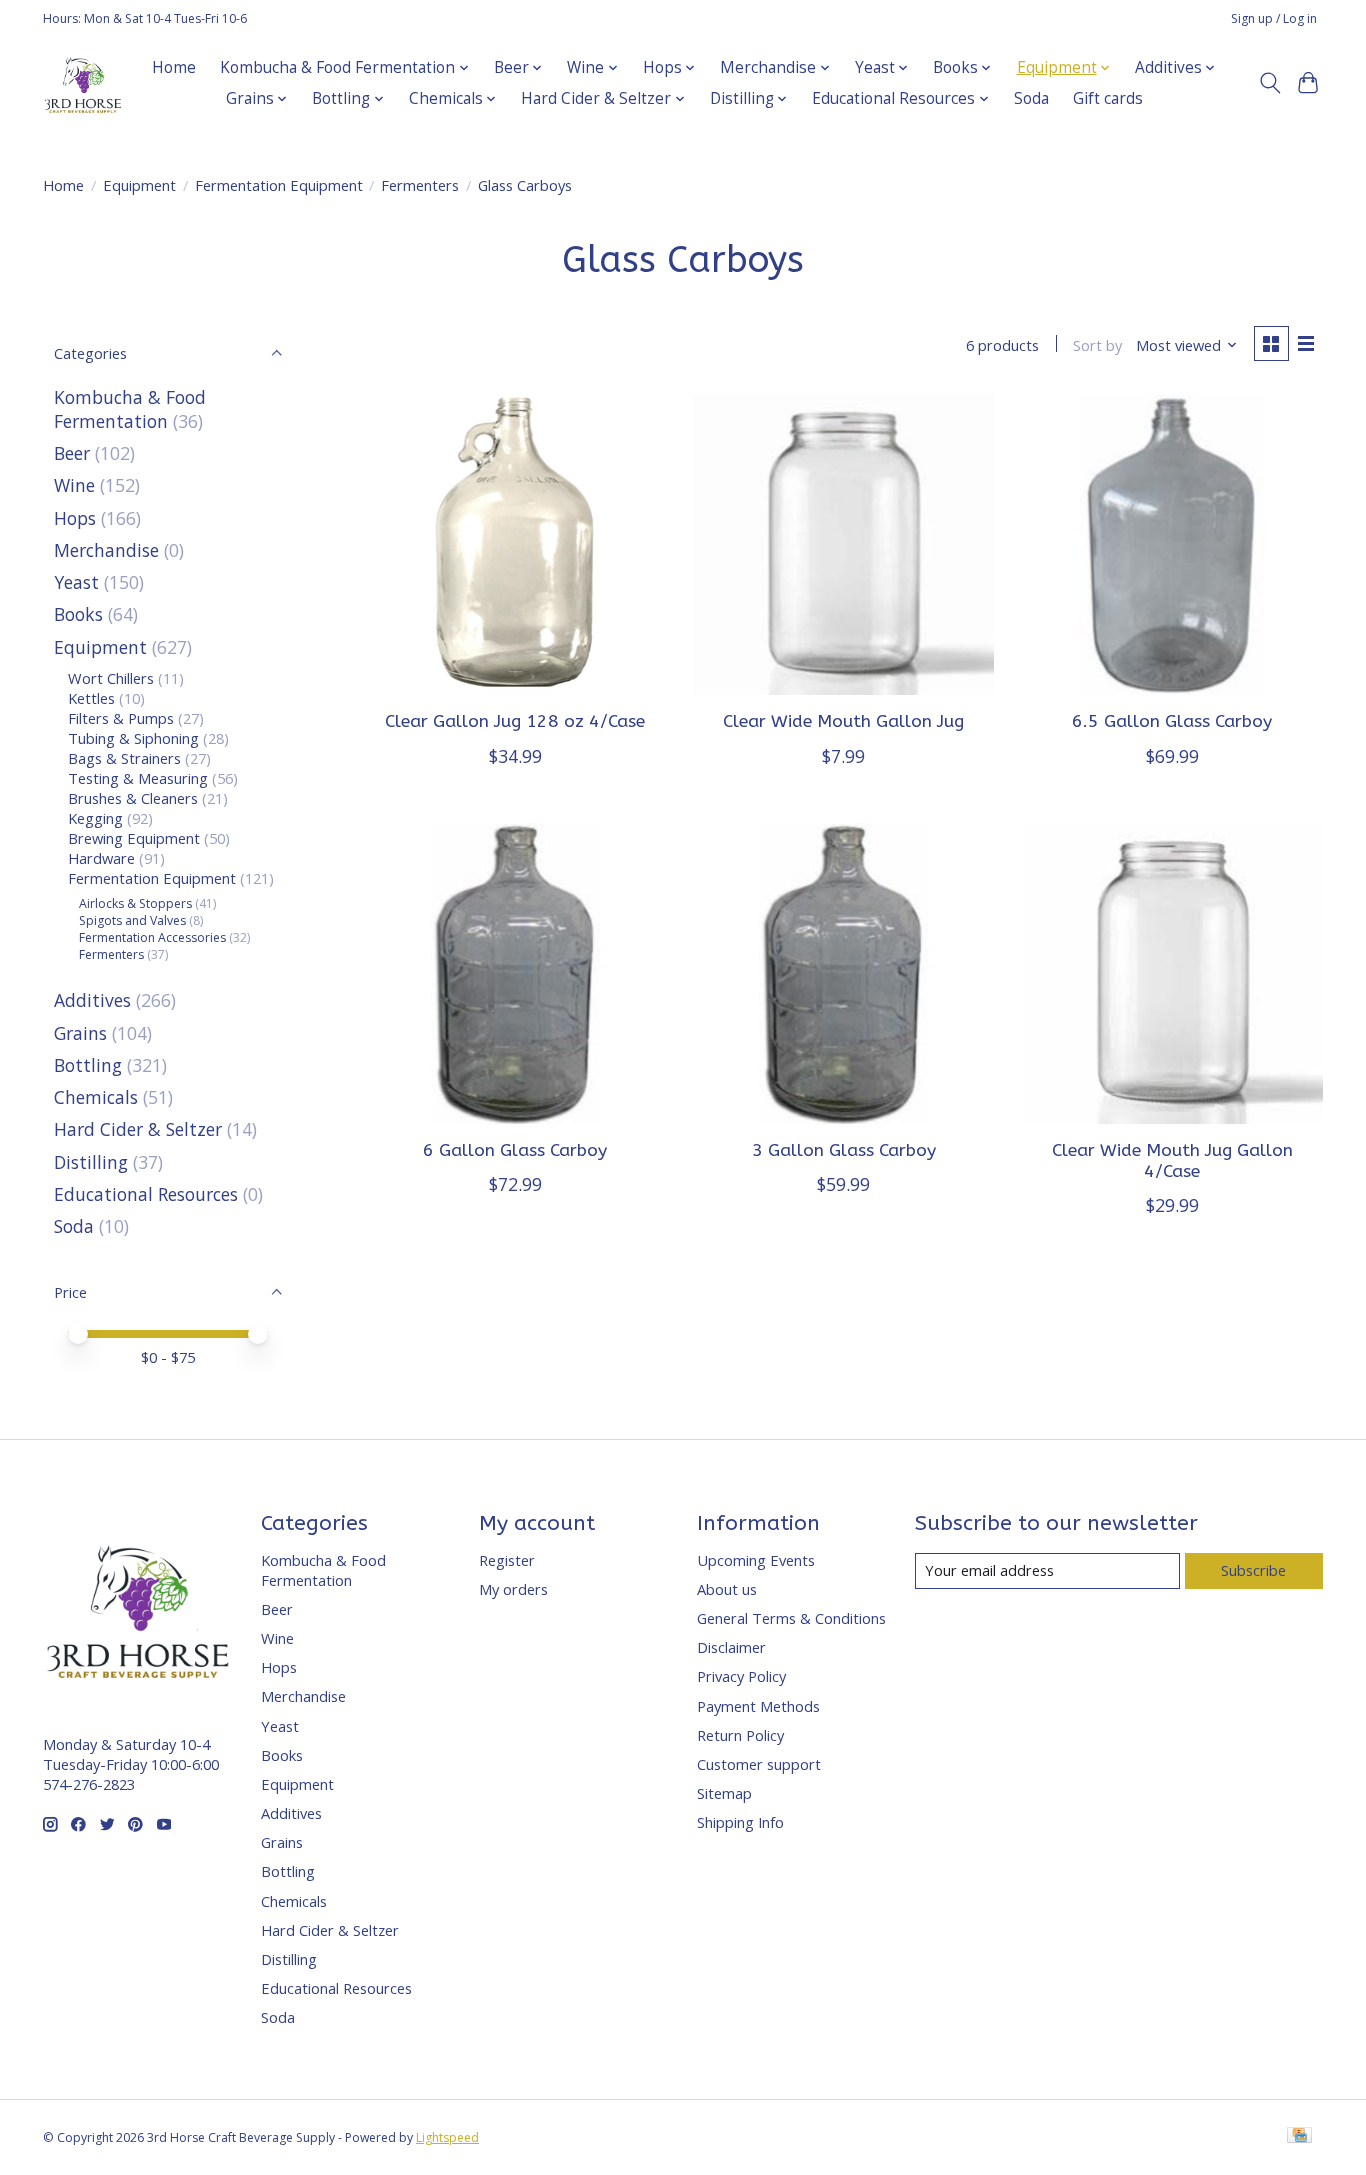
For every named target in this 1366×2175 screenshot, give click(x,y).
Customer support (759, 1764)
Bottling (88, 1065)
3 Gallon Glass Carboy (844, 1150)
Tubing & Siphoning (133, 738)
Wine (74, 485)
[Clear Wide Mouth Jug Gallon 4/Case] (1172, 973)
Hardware (101, 858)
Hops (75, 518)
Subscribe (1253, 1570)
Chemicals (96, 1097)
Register (507, 1560)
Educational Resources (146, 1194)
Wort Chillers (111, 678)
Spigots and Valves (132, 920)
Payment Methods (758, 1706)
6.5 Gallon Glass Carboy (1172, 721)
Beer (72, 453)
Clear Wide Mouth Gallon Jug (843, 721)
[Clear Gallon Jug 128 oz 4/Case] (515, 544)
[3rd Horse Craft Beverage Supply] (83, 83)
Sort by (1097, 345)
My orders (513, 1589)
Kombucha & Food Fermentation (130, 409)
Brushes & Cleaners (133, 798)
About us (727, 1589)
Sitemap (724, 1793)
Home (174, 67)
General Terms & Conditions (791, 1618)
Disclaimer (731, 1647)
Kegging (95, 818)
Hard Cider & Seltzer (138, 1129)
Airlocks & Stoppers (135, 903)
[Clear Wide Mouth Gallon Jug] (843, 544)
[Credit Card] (1299, 2137)
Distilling (91, 1162)
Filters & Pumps (121, 718)
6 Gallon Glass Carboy (515, 1150)
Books (78, 614)
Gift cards (1108, 98)
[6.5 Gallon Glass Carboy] (1172, 544)
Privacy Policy (741, 1676)
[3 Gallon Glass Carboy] (843, 973)
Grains (80, 1033)
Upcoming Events (756, 1560)
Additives (92, 1000)
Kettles (91, 698)
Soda (1031, 98)
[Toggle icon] (1269, 83)
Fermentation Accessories (152, 937)
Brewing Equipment (134, 838)
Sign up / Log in (1274, 18)
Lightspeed (447, 2137)
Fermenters (420, 185)
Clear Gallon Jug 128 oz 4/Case (515, 721)
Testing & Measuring (138, 778)
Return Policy (740, 1735)
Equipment (139, 185)
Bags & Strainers (124, 758)
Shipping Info (740, 1822)
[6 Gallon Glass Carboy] (515, 973)
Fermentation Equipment (279, 185)
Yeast (76, 582)
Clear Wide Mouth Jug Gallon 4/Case (1172, 1161)
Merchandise (106, 550)
